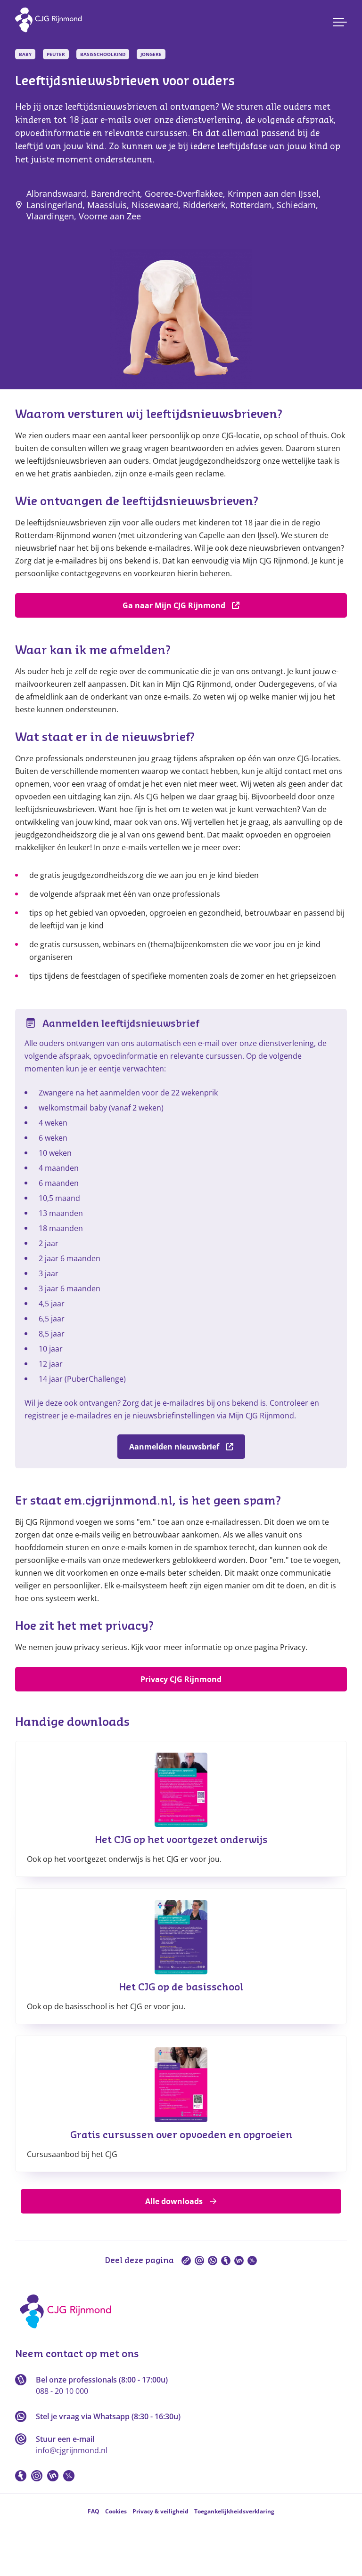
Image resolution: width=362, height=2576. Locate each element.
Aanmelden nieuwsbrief (174, 1447)
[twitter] (252, 2261)
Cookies (116, 2511)
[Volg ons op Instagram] (37, 2476)
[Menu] (340, 22)
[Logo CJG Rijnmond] (69, 2332)
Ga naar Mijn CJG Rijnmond (174, 605)
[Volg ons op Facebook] (21, 2476)
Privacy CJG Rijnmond (181, 1679)
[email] (199, 2261)
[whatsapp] (213, 2261)
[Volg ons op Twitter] (69, 2476)
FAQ (94, 2511)
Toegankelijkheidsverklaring (234, 2511)
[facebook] (226, 2261)
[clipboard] (186, 2261)
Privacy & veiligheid (160, 2511)
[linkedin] (239, 2261)
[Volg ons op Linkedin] (53, 2476)
